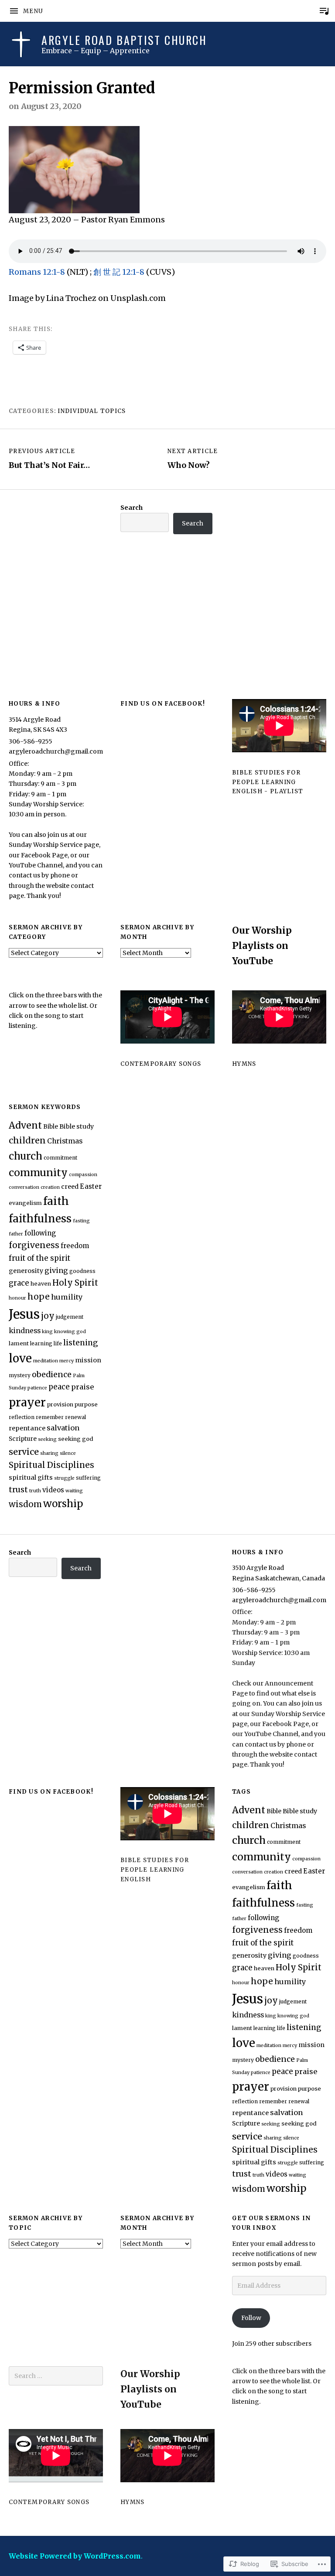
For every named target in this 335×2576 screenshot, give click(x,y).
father (16, 1234)
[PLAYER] (324, 11)
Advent (25, 1125)
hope (39, 1297)
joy (48, 1316)
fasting (81, 1221)
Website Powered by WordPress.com (75, 2556)
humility (67, 1297)
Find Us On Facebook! (163, 704)
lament (19, 1343)
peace (59, 1387)
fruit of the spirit (39, 1258)
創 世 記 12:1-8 (119, 272)
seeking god (76, 1439)
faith (56, 1201)
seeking (47, 1439)
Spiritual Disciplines (51, 1465)
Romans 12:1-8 (38, 272)
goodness (82, 1271)
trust (18, 1489)
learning (41, 1343)
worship (63, 1504)
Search (132, 508)
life (58, 1343)
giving (56, 1270)
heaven (41, 1284)
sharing (49, 1453)
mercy (67, 1361)
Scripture (23, 1439)
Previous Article (49, 459)
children (27, 1140)
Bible (51, 1127)
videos (53, 1490)
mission (88, 1360)
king (47, 1332)
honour (17, 1298)
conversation (24, 1187)
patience (37, 1388)
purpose (86, 1404)
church (26, 1156)
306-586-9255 (31, 741)
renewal (75, 1417)
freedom (75, 1246)
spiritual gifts (31, 1477)
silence (68, 1453)
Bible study (77, 1126)
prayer (27, 1402)
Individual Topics (92, 411)
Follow (251, 2318)
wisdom (25, 1504)
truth (35, 1491)
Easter (91, 1186)
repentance (27, 1428)
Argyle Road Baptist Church (124, 40)
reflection (22, 1417)
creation (50, 1187)
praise (82, 1387)
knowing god (70, 1332)
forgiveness (34, 1245)
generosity (26, 1271)
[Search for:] (56, 2376)
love (20, 1358)
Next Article (193, 459)
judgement (70, 1317)
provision (60, 1404)
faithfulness (40, 1219)
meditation (46, 1361)
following (40, 1233)
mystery (20, 1375)
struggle (64, 1478)
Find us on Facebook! (51, 1792)
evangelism (25, 1203)
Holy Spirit (75, 1283)
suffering (88, 1478)
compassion (83, 1175)
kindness (25, 1331)
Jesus (24, 1314)
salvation (63, 1428)
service (24, 1452)
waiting (74, 1491)
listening (81, 1343)
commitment (60, 1158)
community (38, 1172)
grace (19, 1283)
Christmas (65, 1141)
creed (70, 1187)
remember (50, 1417)
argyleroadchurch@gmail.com (56, 751)
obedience (52, 1374)
